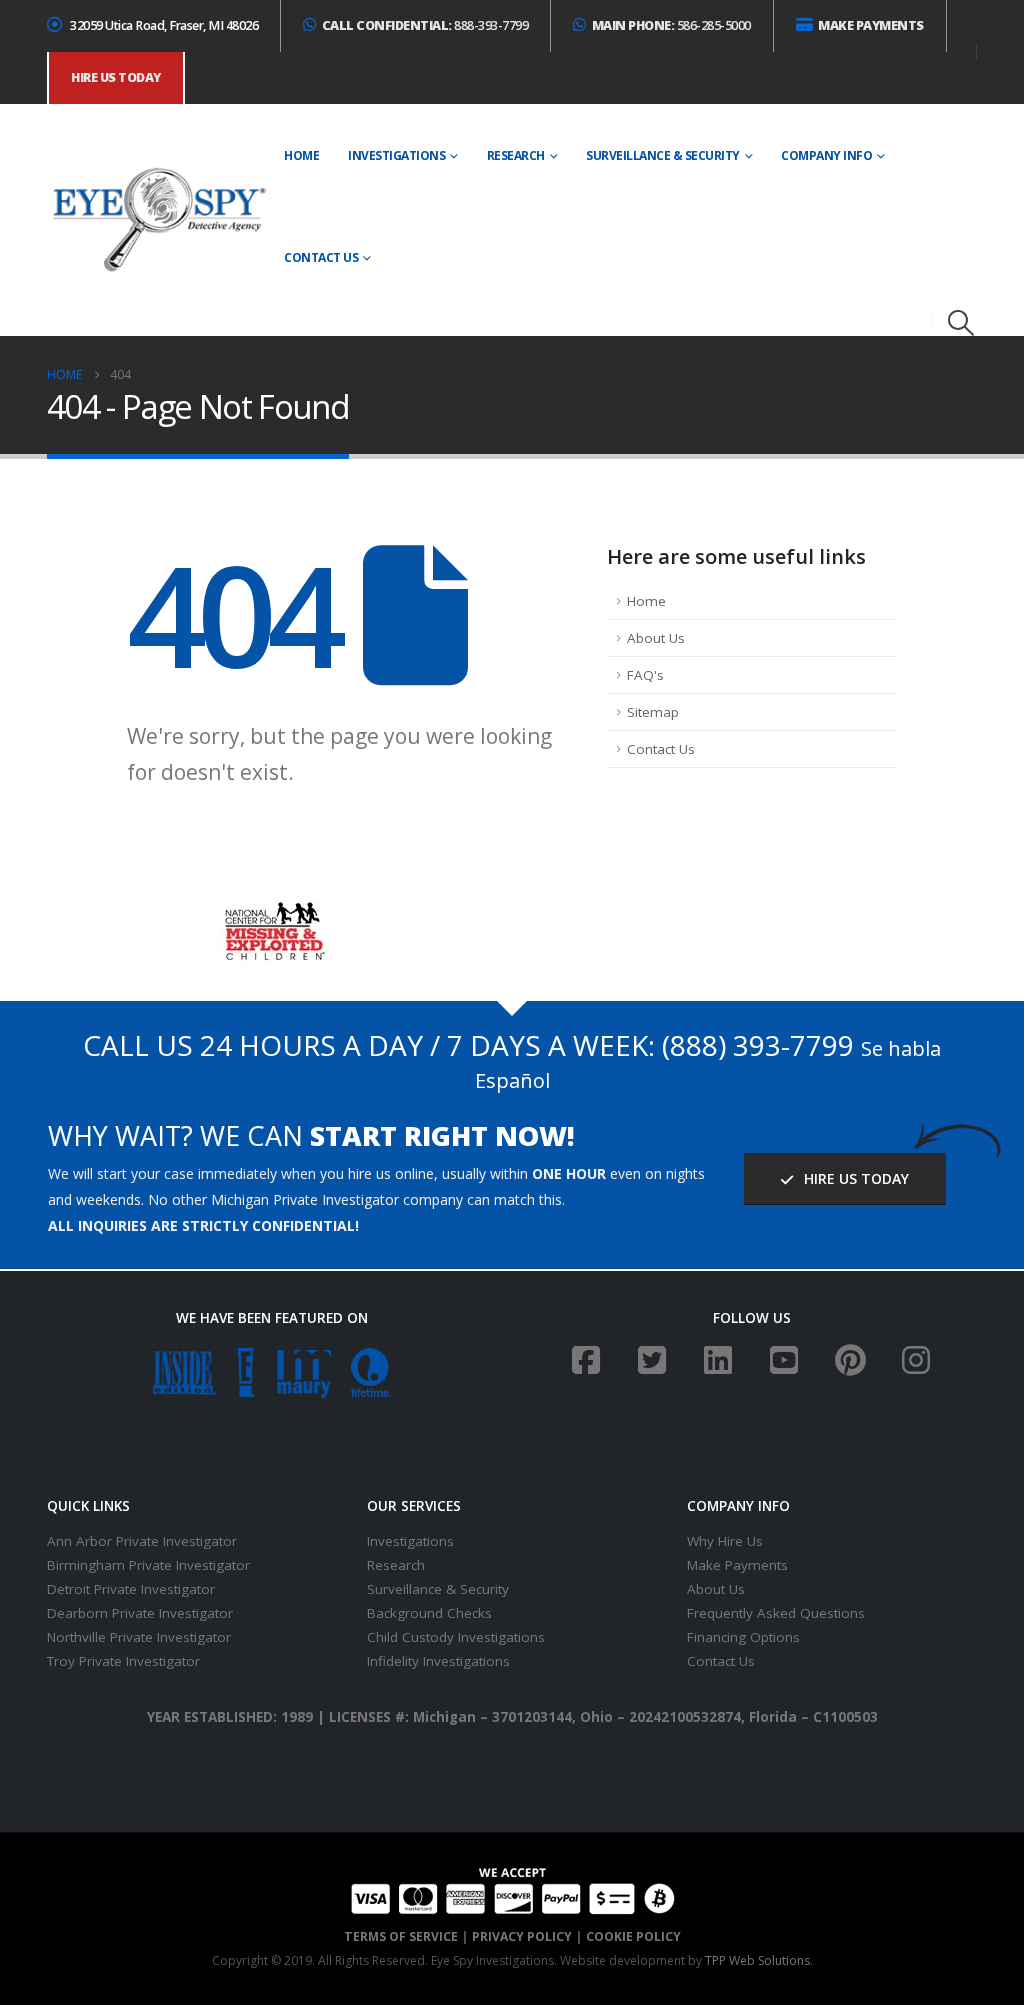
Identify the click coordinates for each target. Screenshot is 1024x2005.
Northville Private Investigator (139, 1637)
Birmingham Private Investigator (148, 1565)
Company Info (826, 155)
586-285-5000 (671, 25)
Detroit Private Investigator (131, 1589)
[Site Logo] (158, 221)
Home (301, 155)
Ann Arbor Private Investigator (142, 1541)
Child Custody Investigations (456, 1637)
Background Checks (429, 1613)
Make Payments (737, 1565)
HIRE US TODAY (854, 1178)
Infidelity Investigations (438, 1661)
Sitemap (653, 712)
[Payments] (512, 1888)
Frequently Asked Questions (776, 1613)
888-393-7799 (425, 25)
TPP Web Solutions (757, 1960)
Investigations (396, 155)
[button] (961, 323)
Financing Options (743, 1637)
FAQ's (645, 675)
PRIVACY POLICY (522, 1936)
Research (516, 155)
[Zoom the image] (272, 912)
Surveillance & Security (663, 155)
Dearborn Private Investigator (140, 1613)
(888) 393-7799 (758, 1045)
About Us (656, 638)
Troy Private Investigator (123, 1661)
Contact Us (321, 257)
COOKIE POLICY (633, 1936)
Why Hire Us (725, 1541)
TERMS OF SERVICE (401, 1936)
